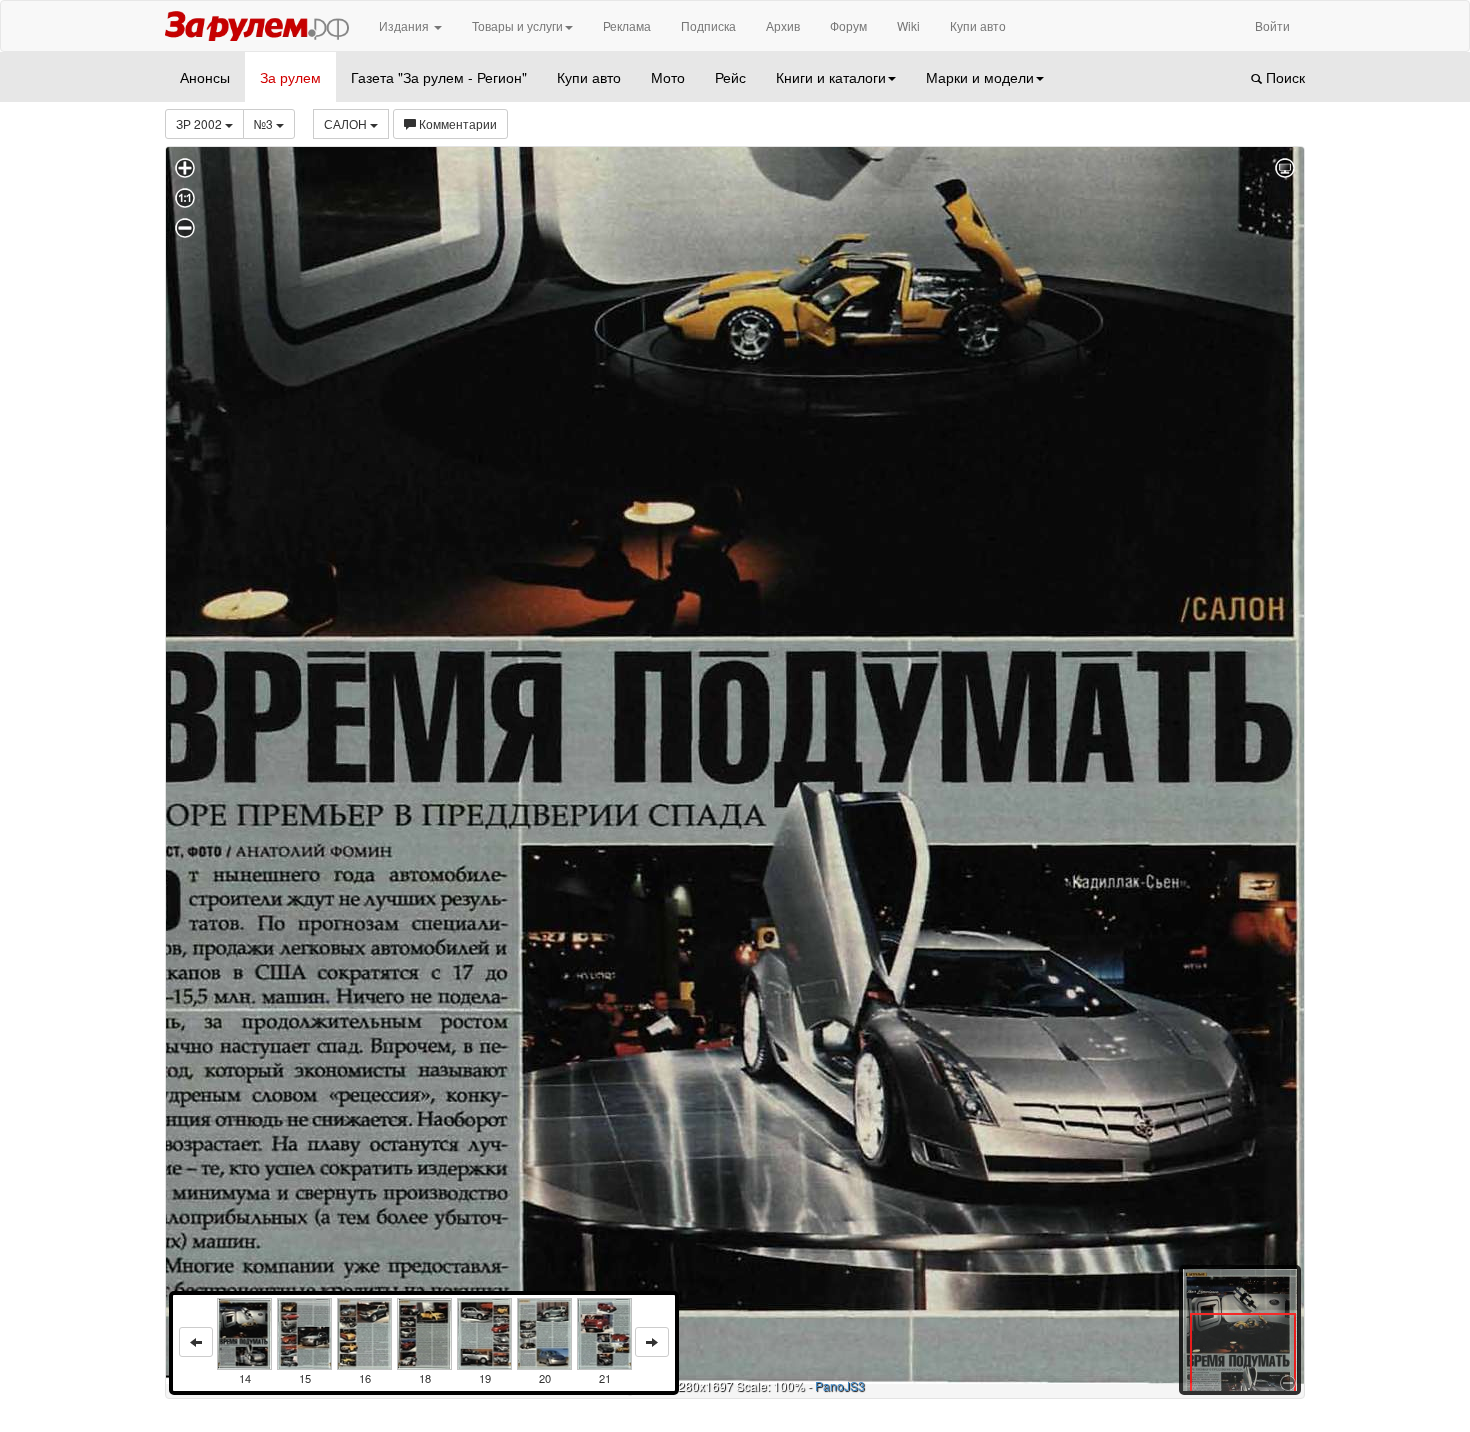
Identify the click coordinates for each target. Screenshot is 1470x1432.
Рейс (730, 77)
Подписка (708, 25)
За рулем (290, 77)
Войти (1272, 25)
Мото (668, 77)
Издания (405, 25)
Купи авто (978, 25)
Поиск (1283, 77)
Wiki (908, 25)
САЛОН (347, 123)
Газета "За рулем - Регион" (439, 77)
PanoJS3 (840, 1385)
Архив (783, 25)
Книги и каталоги (831, 77)
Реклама (627, 25)
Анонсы (205, 77)
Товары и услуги (517, 25)
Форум (848, 25)
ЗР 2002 (200, 123)
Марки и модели (980, 77)
